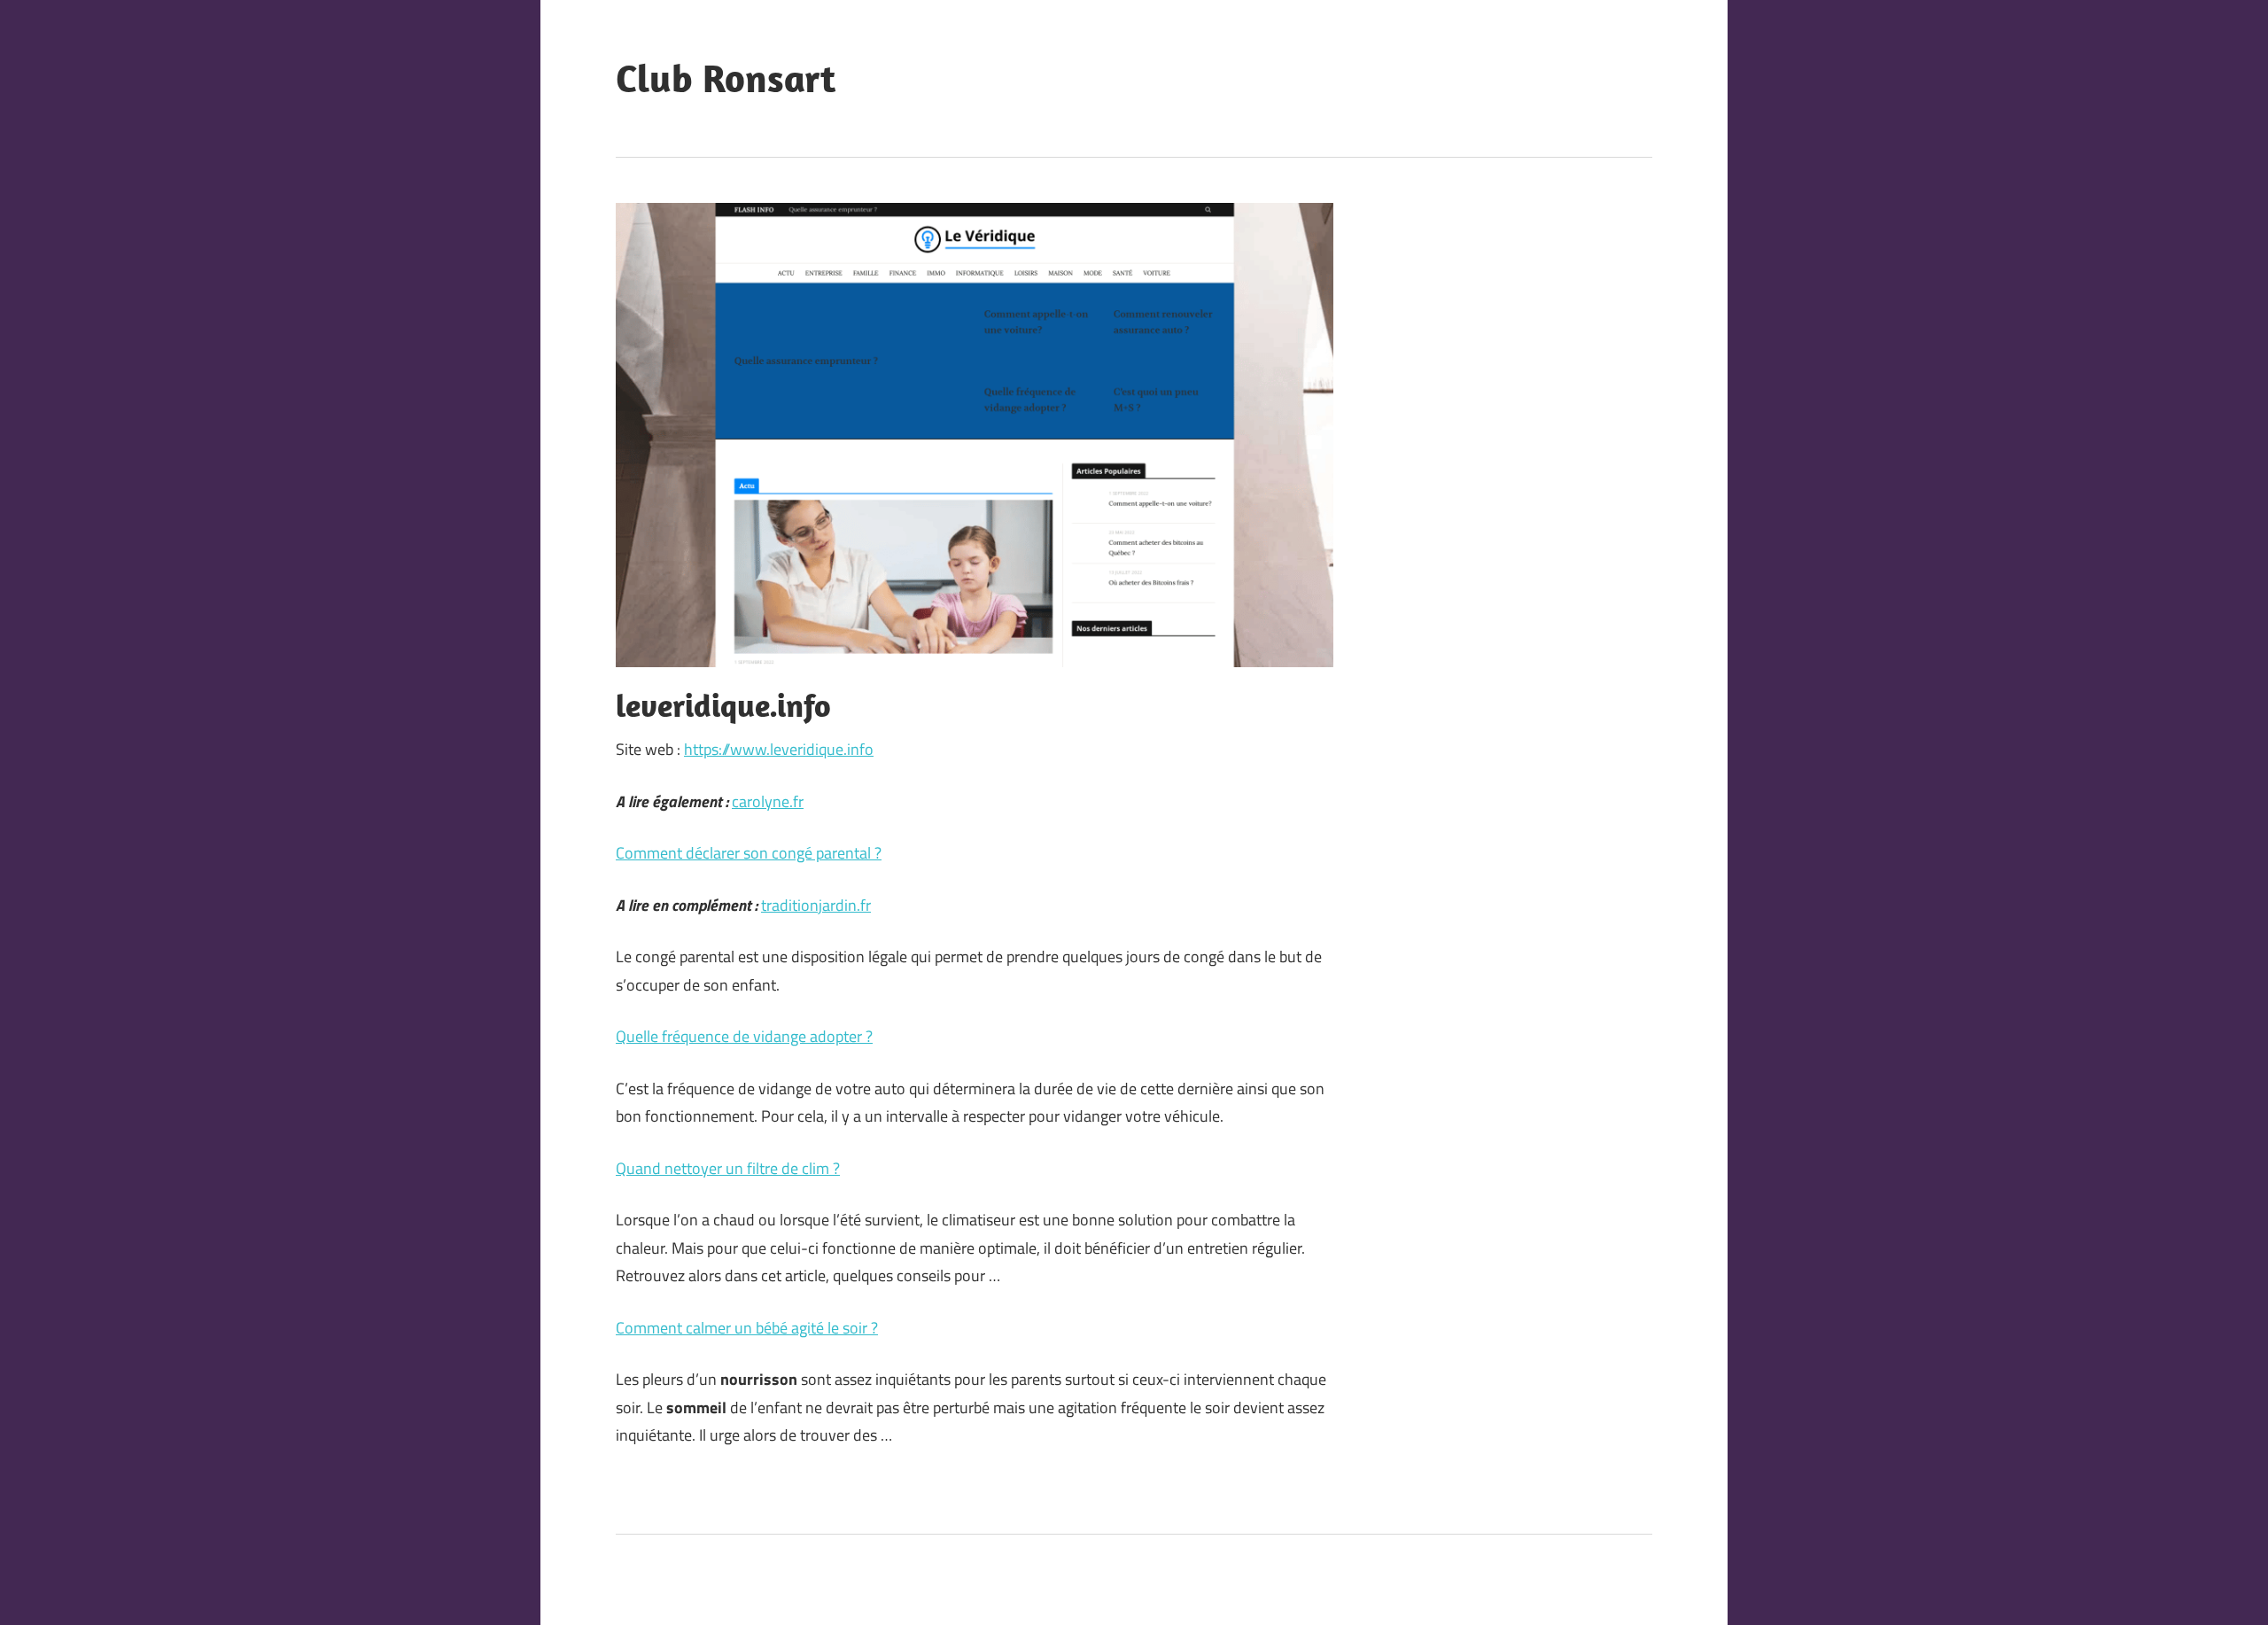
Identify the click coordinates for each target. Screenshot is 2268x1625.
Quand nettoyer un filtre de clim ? (728, 1168)
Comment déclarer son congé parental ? (749, 853)
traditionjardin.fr (816, 905)
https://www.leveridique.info (779, 749)
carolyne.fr (768, 801)
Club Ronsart (726, 78)
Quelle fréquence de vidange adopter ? (744, 1036)
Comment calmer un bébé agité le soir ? (747, 1328)
